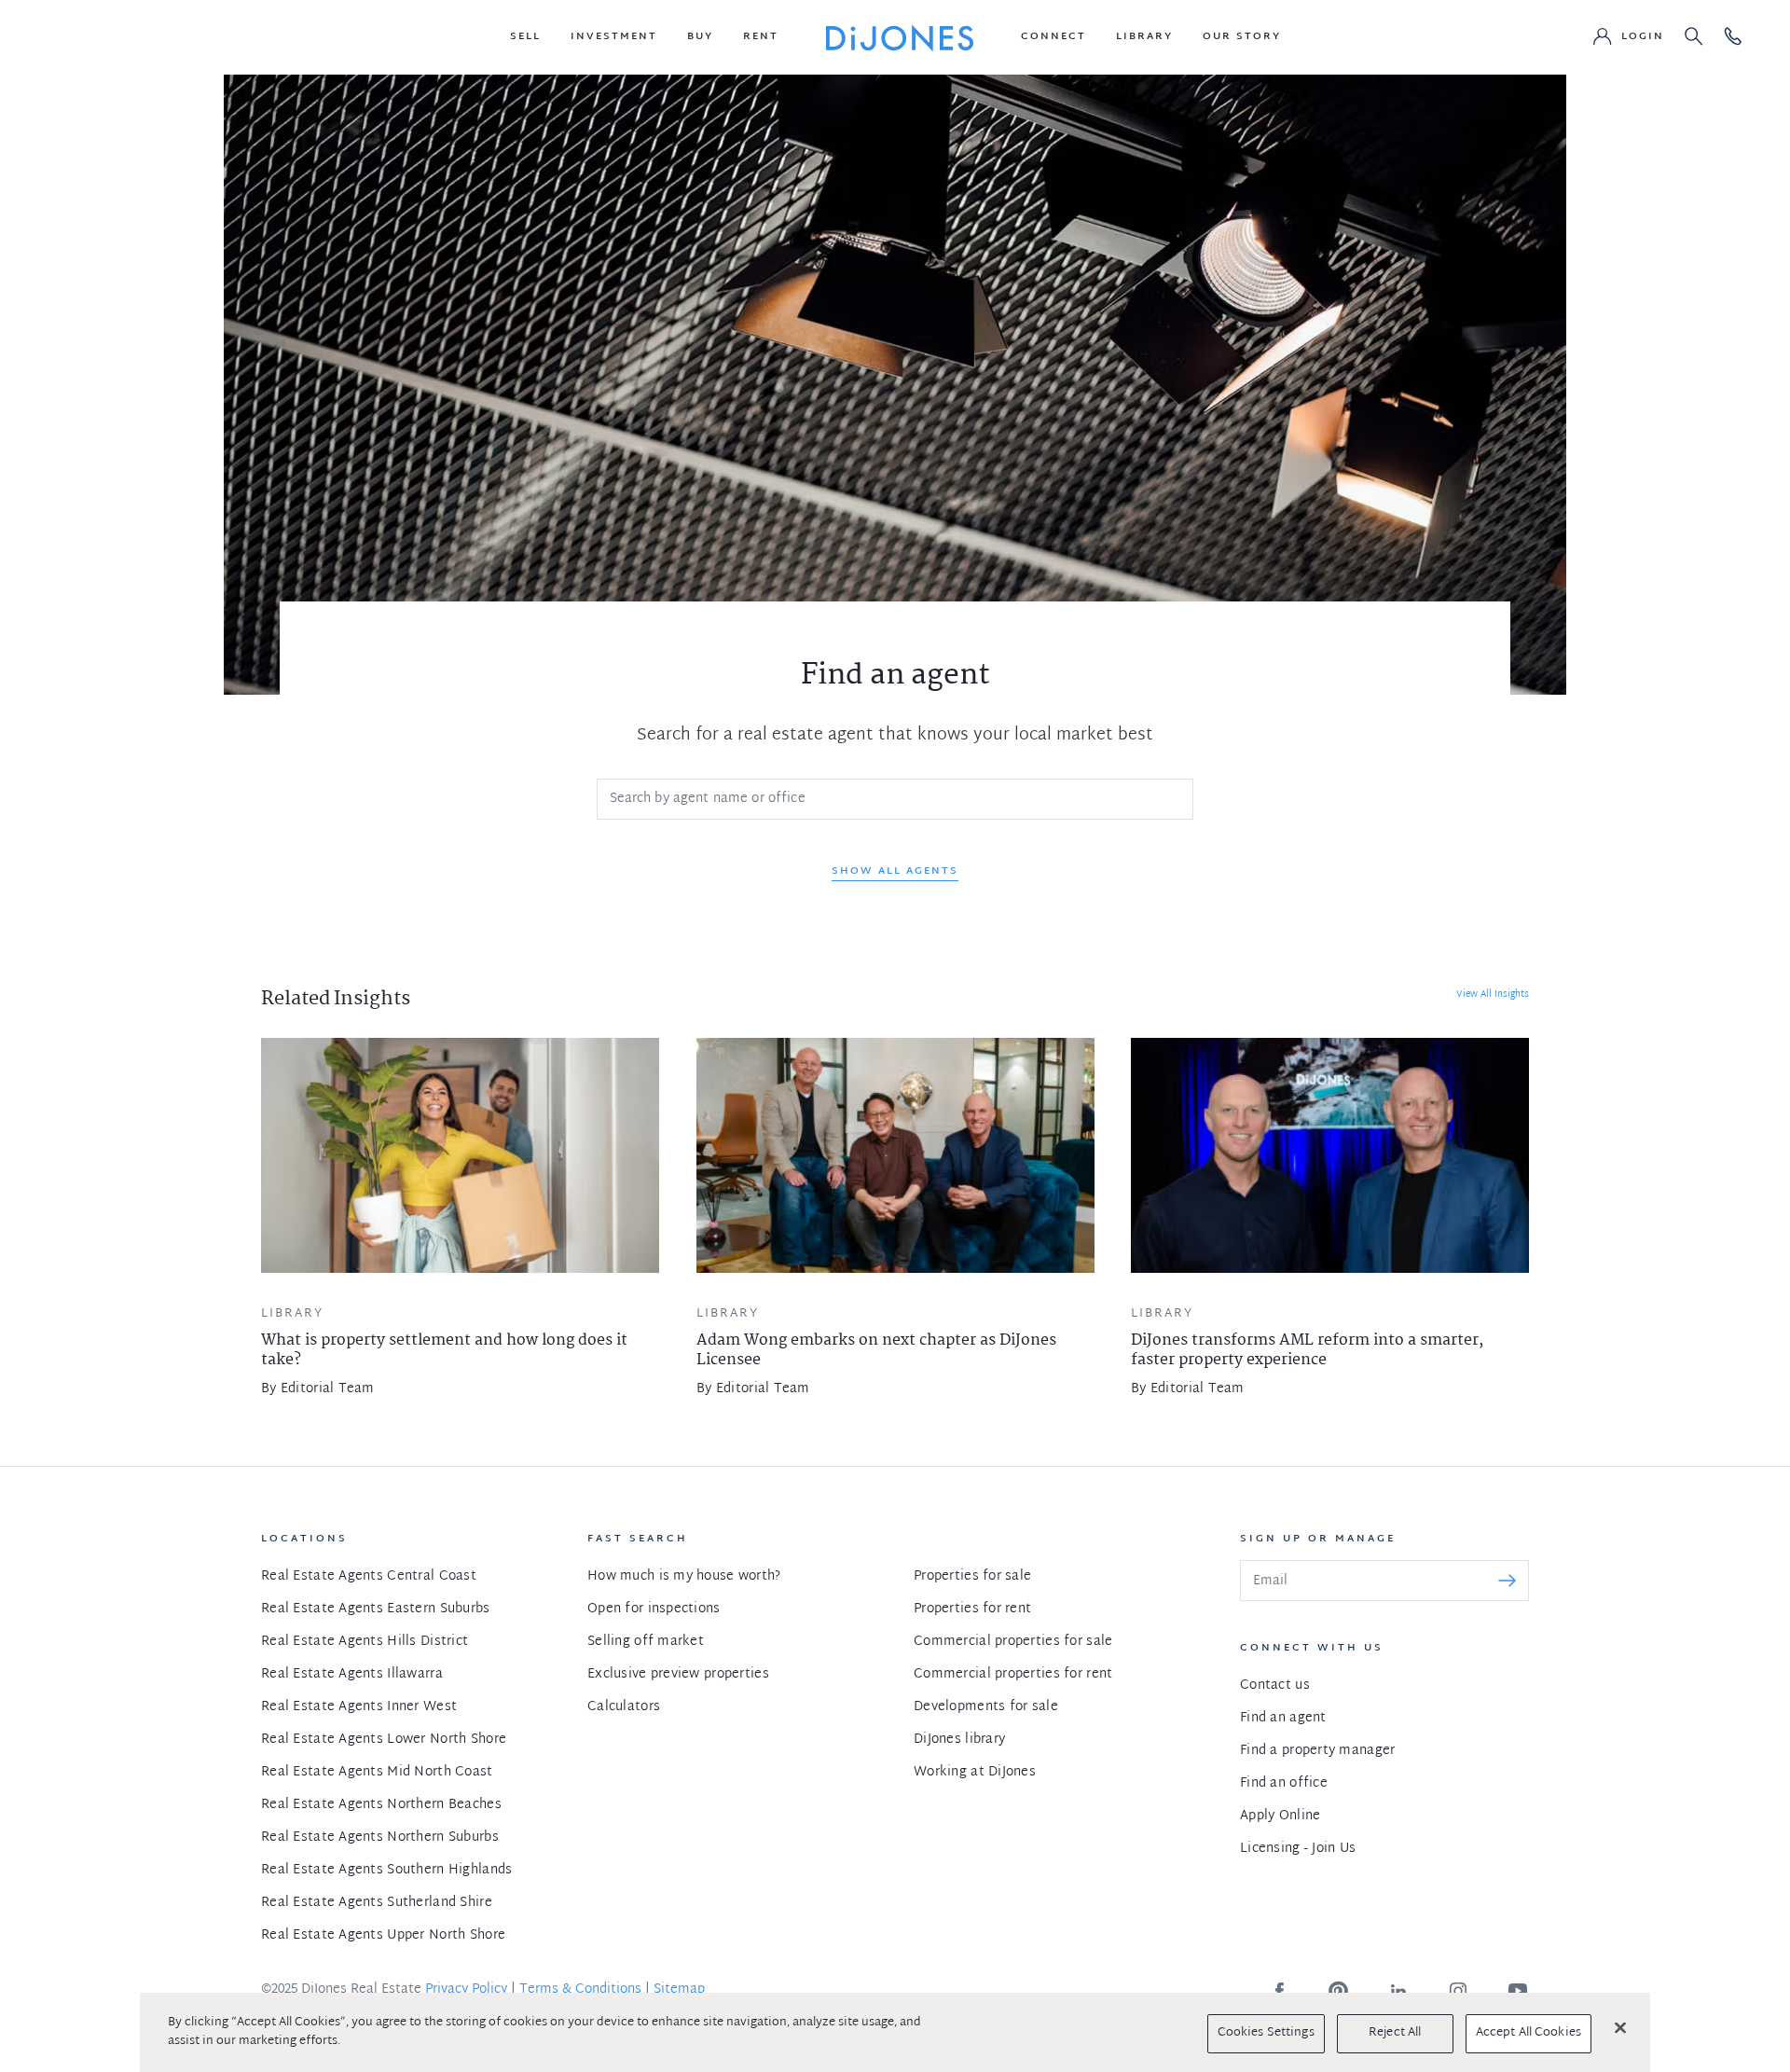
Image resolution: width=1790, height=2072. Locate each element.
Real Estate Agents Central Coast (369, 1576)
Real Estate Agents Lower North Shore (384, 1740)
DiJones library (959, 1740)
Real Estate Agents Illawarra (352, 1674)
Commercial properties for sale (1013, 1642)
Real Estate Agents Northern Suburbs (380, 1837)
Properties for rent (972, 1609)
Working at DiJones (975, 1772)
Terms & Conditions (580, 1989)
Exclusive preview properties (678, 1674)
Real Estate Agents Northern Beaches (381, 1805)
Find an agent (1283, 1718)
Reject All (1395, 2033)
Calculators (624, 1707)
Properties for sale (972, 1576)
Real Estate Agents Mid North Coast (377, 1772)
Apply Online (1280, 1816)
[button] (525, 37)
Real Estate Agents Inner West (359, 1707)
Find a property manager (1317, 1751)
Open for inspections (654, 1609)
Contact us (1275, 1685)
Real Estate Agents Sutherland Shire (377, 1903)
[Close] (1620, 2027)
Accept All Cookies (1528, 2033)
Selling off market (646, 1642)
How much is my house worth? (684, 1576)
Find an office (1284, 1783)
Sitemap (679, 1989)
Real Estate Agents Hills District (365, 1642)
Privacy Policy (466, 1989)
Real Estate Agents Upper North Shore (383, 1935)
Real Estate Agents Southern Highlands (386, 1870)
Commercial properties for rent (1013, 1674)
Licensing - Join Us (1298, 1849)
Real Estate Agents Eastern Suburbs (376, 1609)
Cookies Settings (1266, 2033)
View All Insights (1493, 995)
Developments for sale (986, 1707)
